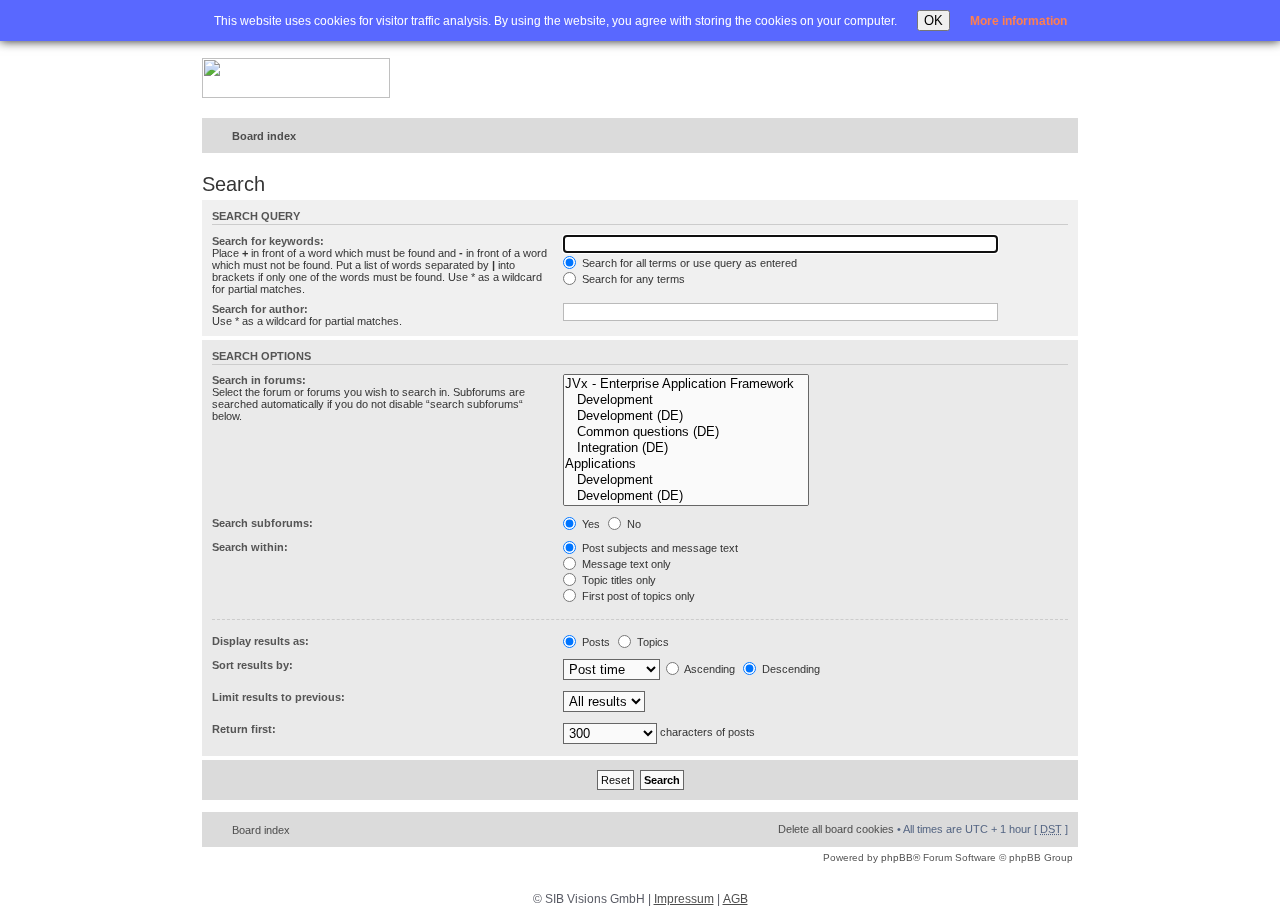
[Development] (686, 400)
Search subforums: (262, 523)
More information (1018, 21)
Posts (594, 642)
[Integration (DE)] (686, 448)
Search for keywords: (268, 241)
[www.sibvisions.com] (296, 79)
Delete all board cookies (836, 829)
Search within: (250, 547)
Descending (789, 669)
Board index (264, 136)
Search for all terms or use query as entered (688, 263)
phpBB (897, 857)
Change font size (1021, 137)
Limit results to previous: (278, 697)
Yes (589, 524)
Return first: (244, 729)
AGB (735, 899)
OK (933, 20)
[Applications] (686, 464)
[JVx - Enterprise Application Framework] (686, 384)
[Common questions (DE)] (686, 432)
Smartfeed (1059, 136)
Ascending (708, 669)
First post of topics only (637, 596)
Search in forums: (259, 380)
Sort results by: (252, 665)
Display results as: (260, 641)
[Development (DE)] (686, 416)
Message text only (625, 564)
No (632, 524)
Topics (651, 642)
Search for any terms (632, 279)
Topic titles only (617, 580)
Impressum (684, 899)
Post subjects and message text (658, 548)
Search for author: (260, 309)
